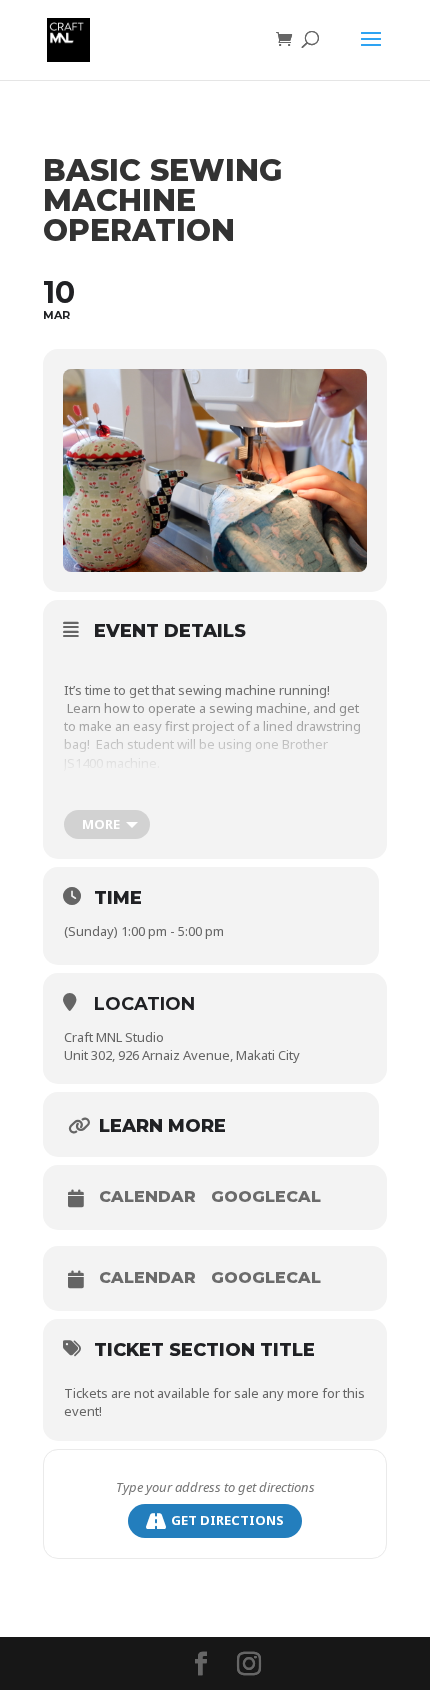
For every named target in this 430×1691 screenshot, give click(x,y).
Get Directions (227, 1520)
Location (144, 1004)
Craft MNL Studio (114, 1037)
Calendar (147, 1197)
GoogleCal (266, 1197)
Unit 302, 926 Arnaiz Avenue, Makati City (182, 1055)
